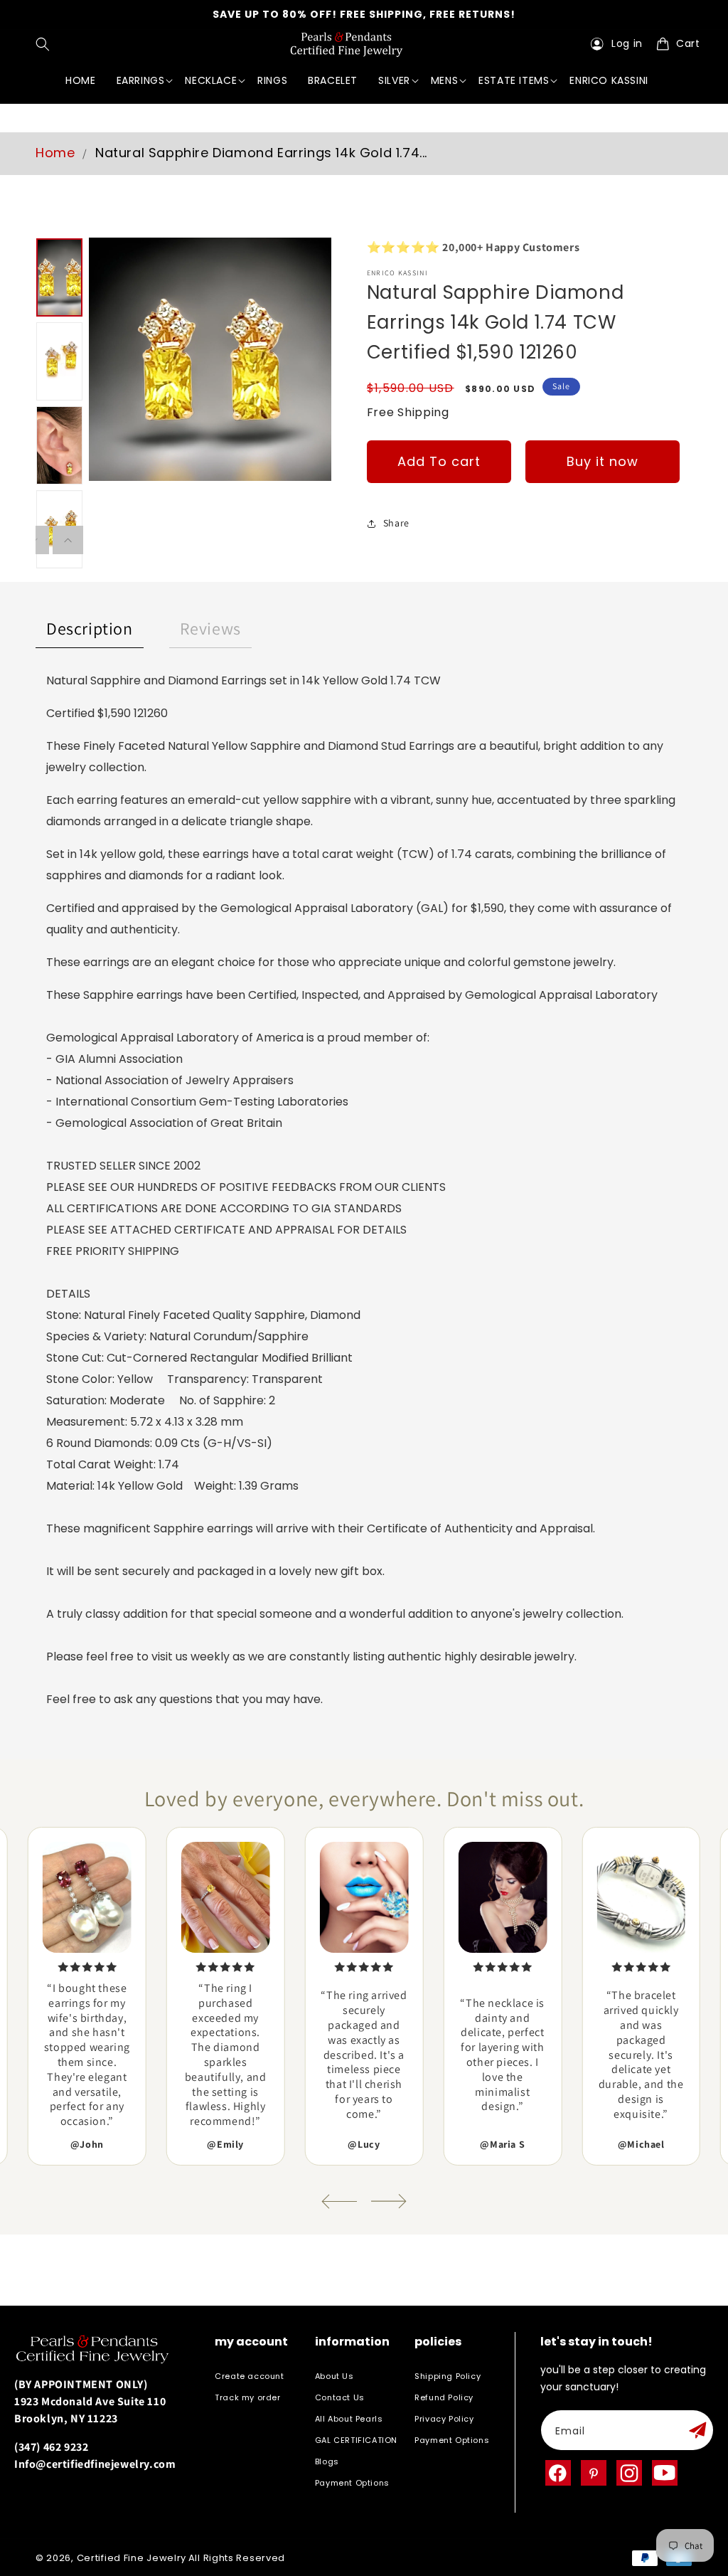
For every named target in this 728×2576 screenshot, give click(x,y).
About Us (334, 2376)
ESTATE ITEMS (514, 80)
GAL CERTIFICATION (356, 2440)
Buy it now (603, 461)
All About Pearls (349, 2419)
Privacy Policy (444, 2419)
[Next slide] (389, 2201)
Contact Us (340, 2397)
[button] (46, 44)
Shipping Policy (448, 2376)
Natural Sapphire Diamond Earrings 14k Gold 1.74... (261, 153)
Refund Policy (444, 2397)
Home (55, 153)
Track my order (247, 2397)
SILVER (394, 80)
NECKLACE (211, 80)
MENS (444, 80)
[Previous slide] (339, 2201)
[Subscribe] (697, 2430)
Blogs (327, 2461)
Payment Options (352, 2483)
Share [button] (396, 523)
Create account (249, 2376)
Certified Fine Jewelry (132, 2558)
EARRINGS (141, 80)
